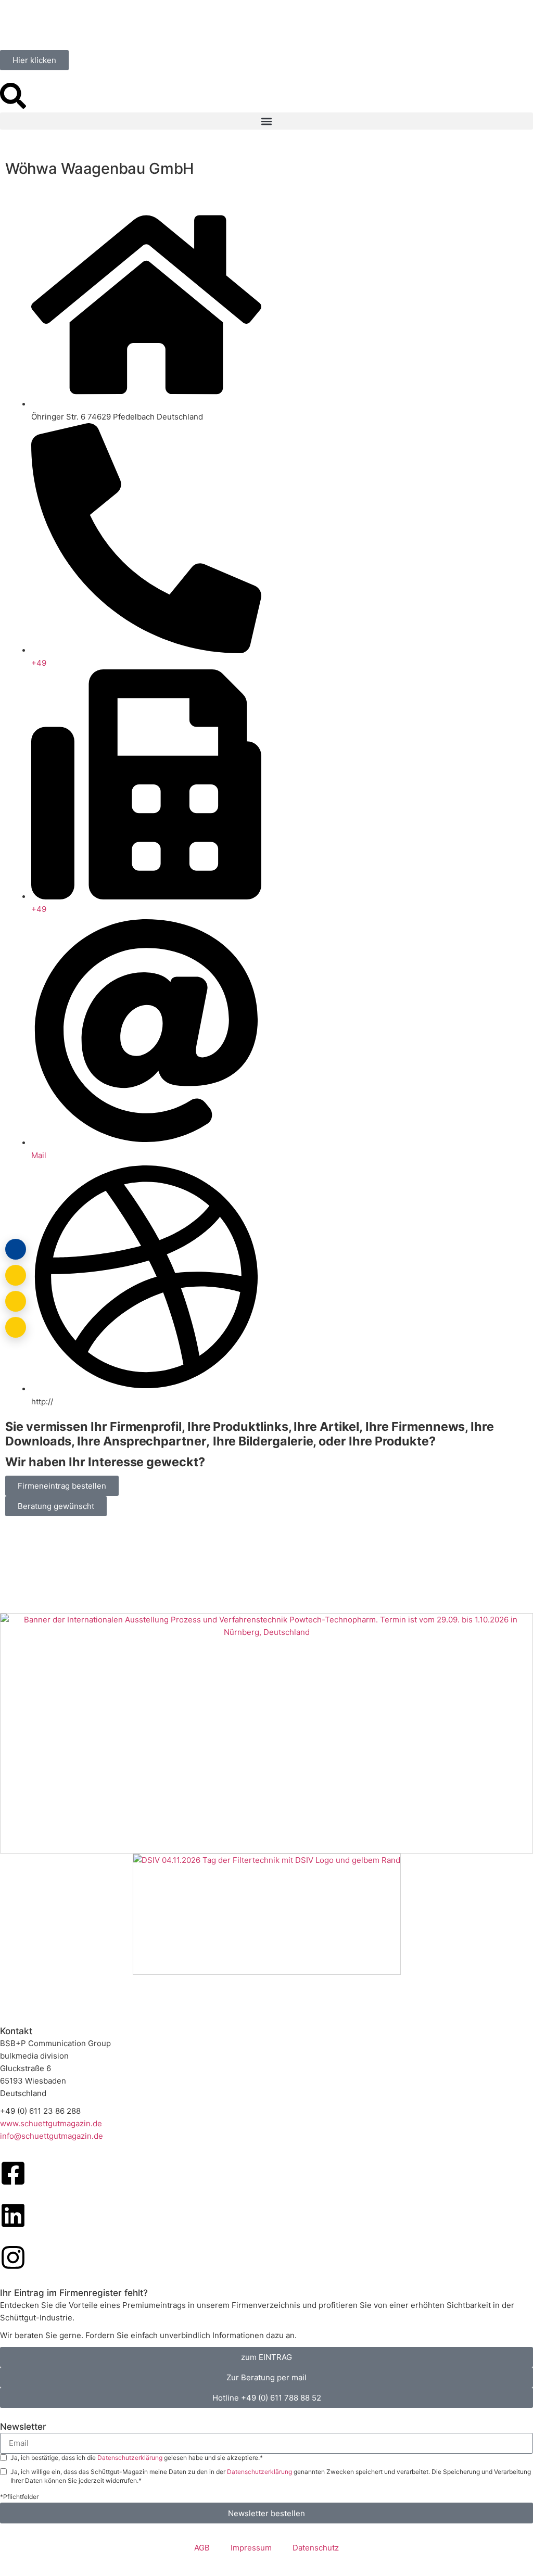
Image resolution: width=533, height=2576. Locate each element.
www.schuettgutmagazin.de (51, 2123)
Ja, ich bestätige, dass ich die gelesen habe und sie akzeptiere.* (137, 2458)
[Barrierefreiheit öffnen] (16, 1327)
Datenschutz (316, 2548)
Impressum (251, 2548)
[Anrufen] (16, 1301)
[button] (266, 121)
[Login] (16, 1249)
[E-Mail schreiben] (16, 1275)
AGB (202, 2548)
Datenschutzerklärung (131, 2458)
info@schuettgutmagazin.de (52, 2136)
